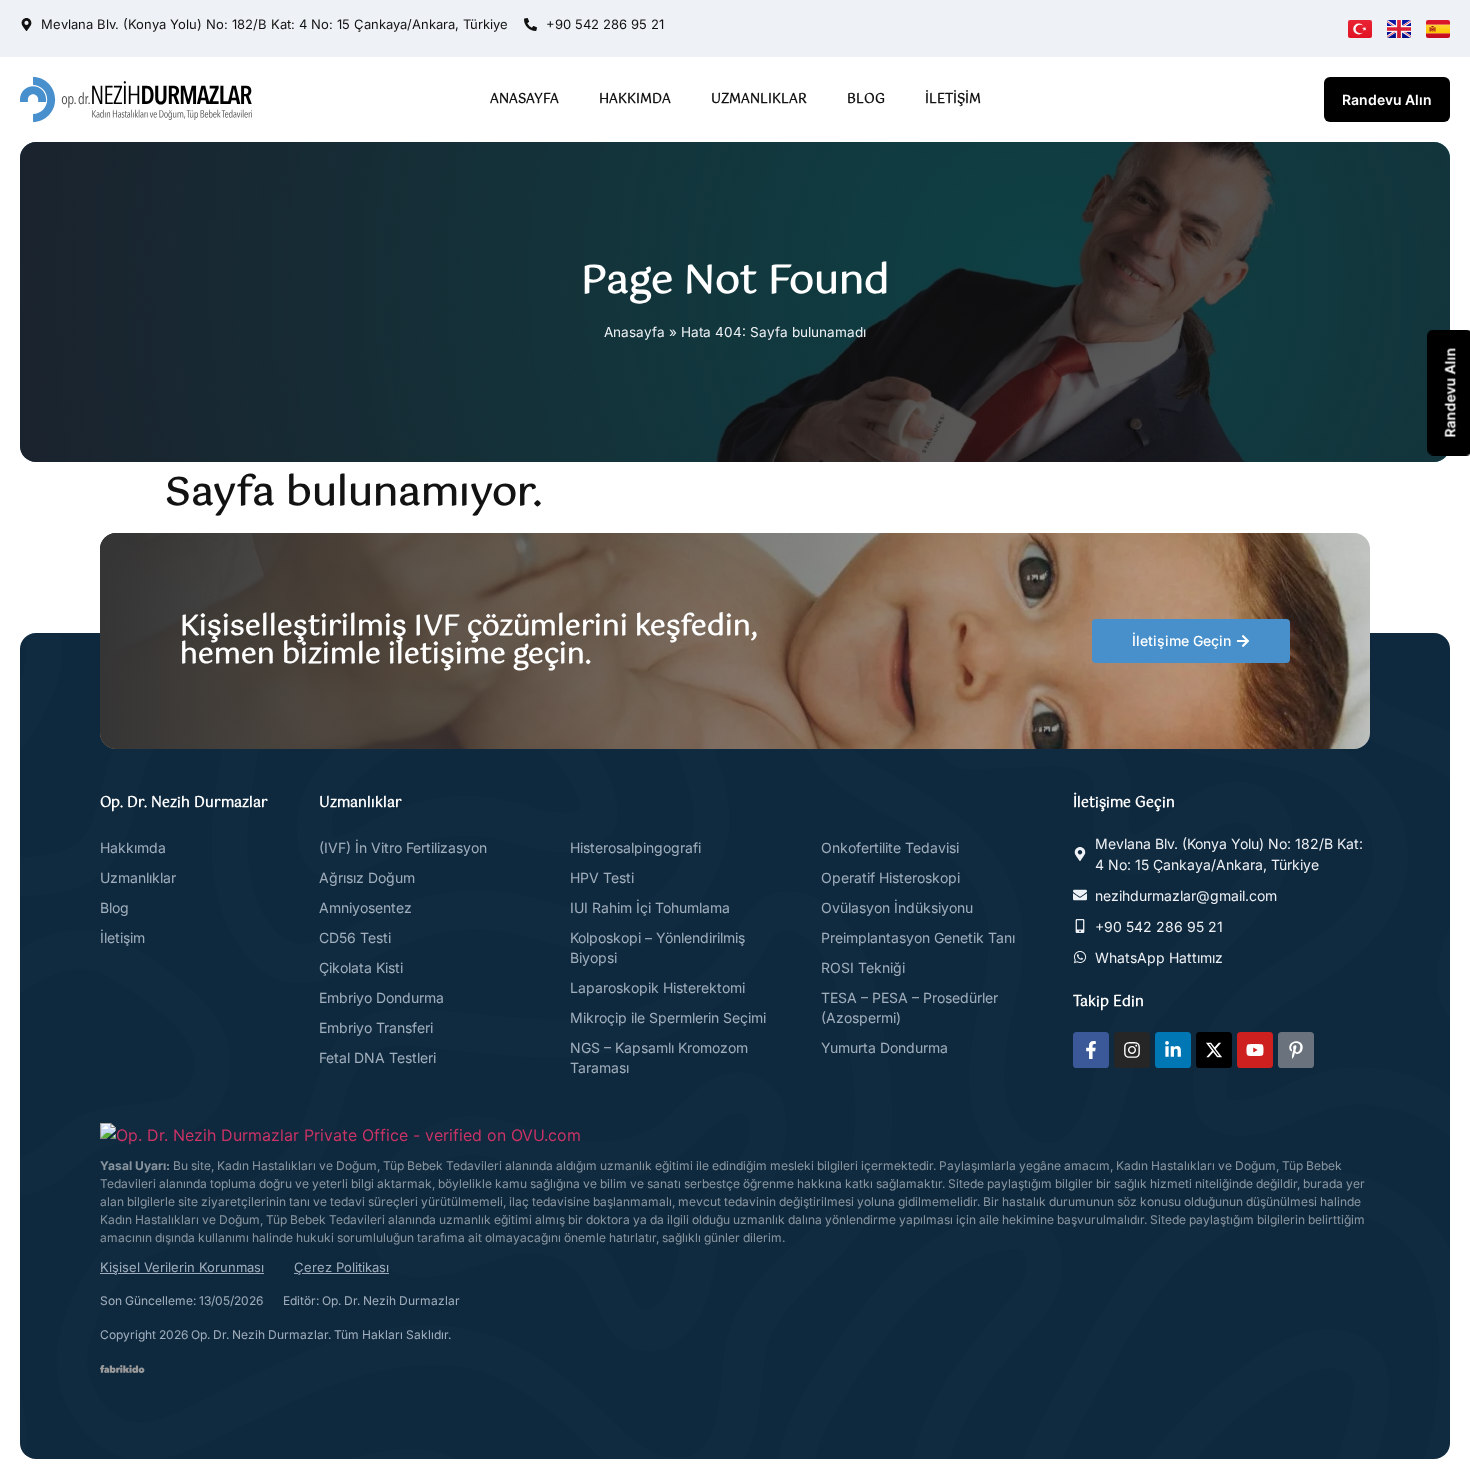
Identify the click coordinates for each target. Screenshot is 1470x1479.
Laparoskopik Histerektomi (657, 987)
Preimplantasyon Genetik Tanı (918, 937)
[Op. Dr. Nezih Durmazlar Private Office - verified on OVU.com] (340, 1135)
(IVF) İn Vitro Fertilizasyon (403, 847)
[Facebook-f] (1091, 1050)
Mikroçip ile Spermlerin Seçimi (668, 1017)
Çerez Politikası (341, 1267)
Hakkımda (635, 99)
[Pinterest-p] (1296, 1050)
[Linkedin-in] (1173, 1050)
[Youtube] (1255, 1050)
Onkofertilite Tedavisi (890, 847)
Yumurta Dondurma (884, 1047)
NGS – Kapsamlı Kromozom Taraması (659, 1057)
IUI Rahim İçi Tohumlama (650, 907)
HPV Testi (602, 877)
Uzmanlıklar (759, 99)
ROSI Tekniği (863, 967)
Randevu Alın (1387, 99)
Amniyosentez (365, 907)
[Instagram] (1132, 1050)
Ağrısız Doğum (367, 877)
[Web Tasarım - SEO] (122, 1367)
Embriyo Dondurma (381, 997)
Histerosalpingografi (635, 847)
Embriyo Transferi (376, 1027)
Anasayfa (524, 99)
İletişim (953, 99)
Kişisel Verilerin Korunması (182, 1267)
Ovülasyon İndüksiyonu (897, 907)
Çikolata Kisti (361, 967)
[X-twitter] (1214, 1050)
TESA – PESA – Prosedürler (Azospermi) (909, 1007)
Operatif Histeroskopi (890, 877)
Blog (866, 99)
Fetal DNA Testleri (377, 1057)
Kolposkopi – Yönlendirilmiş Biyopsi (657, 947)
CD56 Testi (355, 937)
